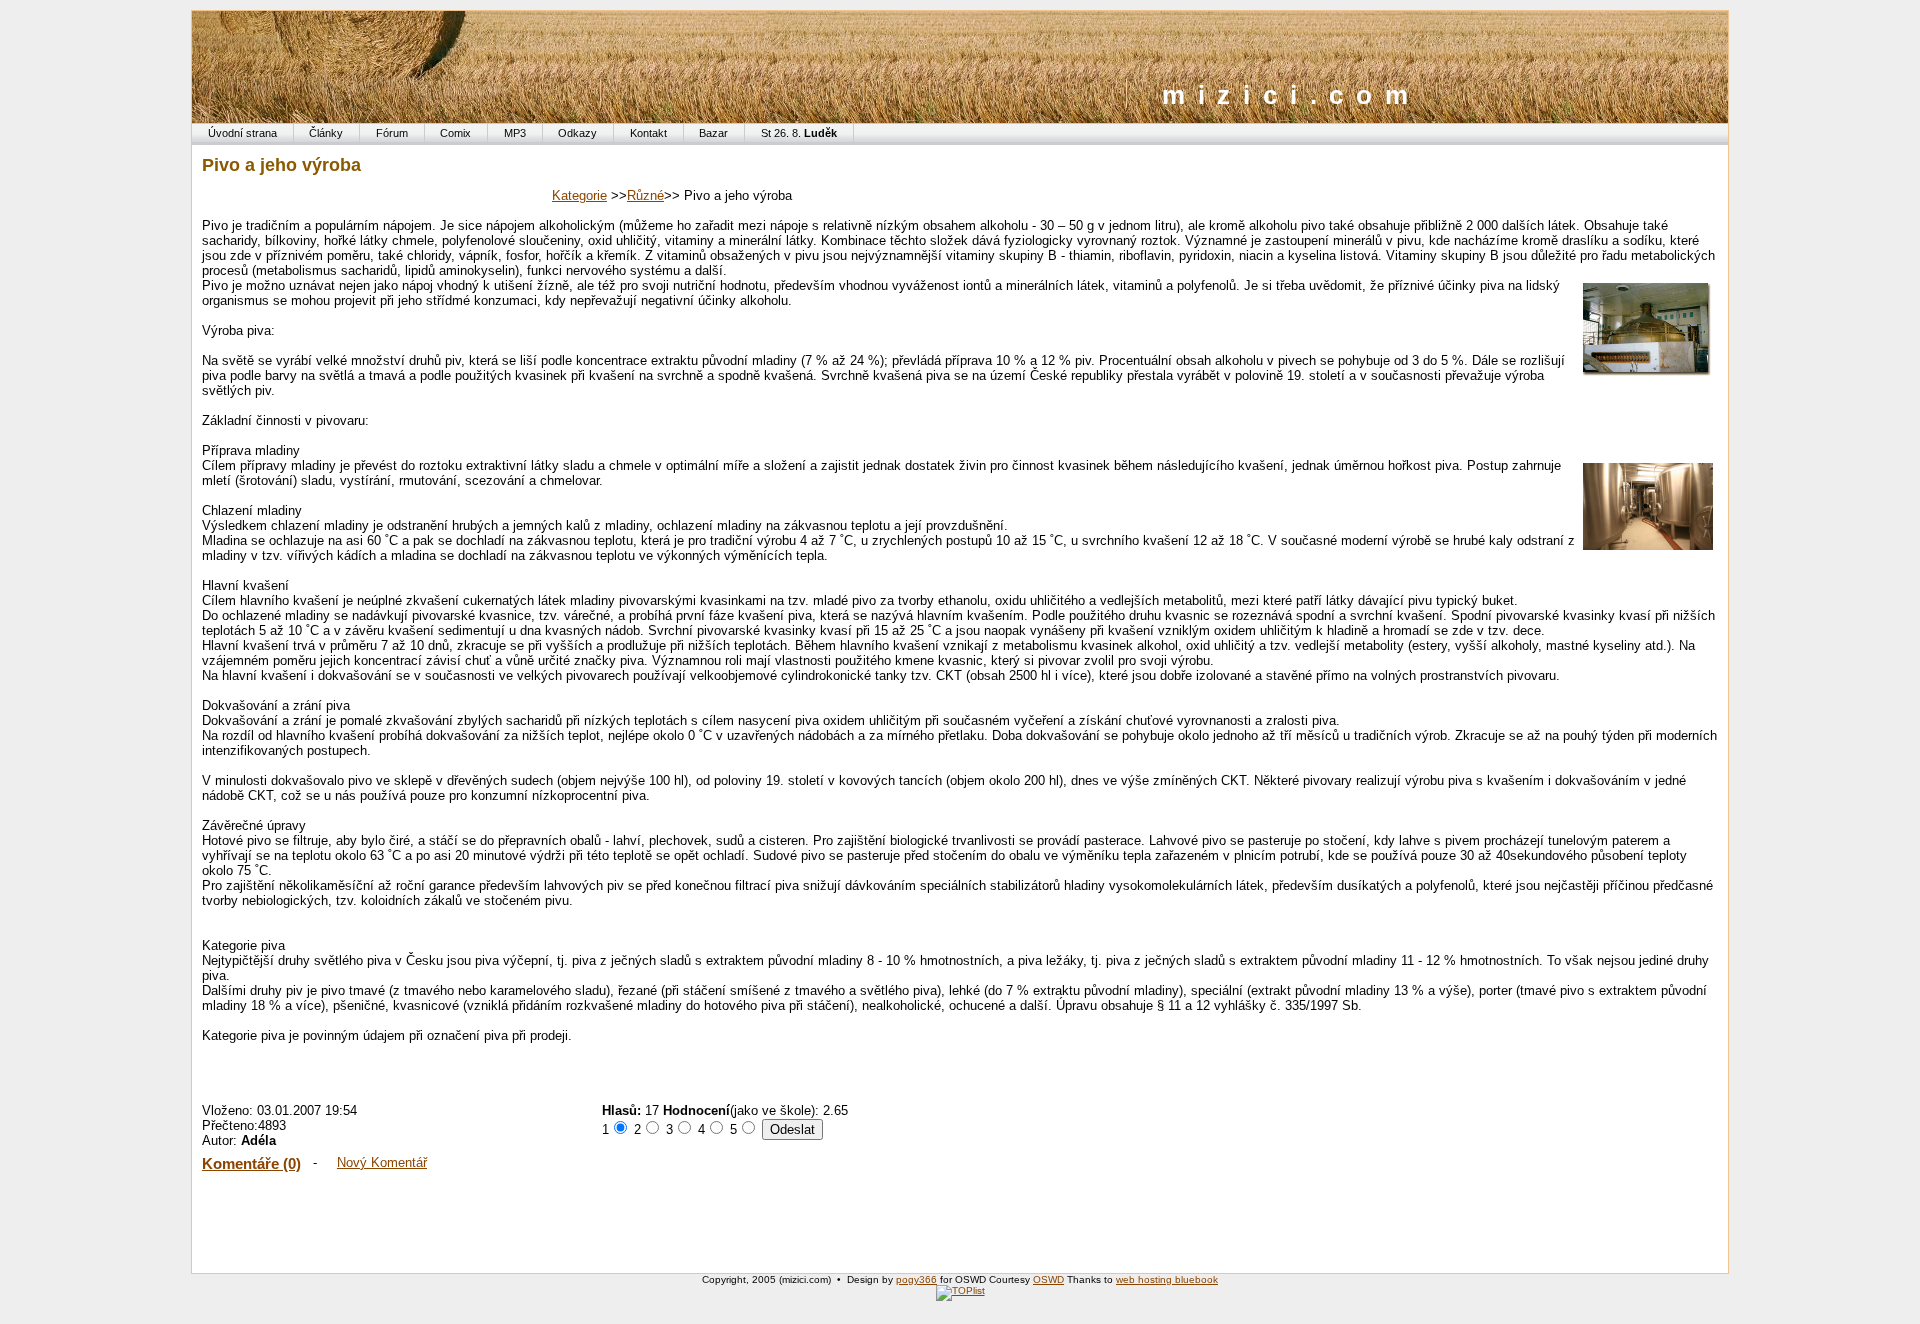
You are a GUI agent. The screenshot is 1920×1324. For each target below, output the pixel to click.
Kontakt (648, 133)
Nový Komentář (382, 1162)
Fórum (392, 133)
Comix (455, 133)
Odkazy (577, 133)
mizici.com (1291, 95)
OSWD (1048, 1279)
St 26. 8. (799, 133)
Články (326, 133)
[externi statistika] (960, 1290)
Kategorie (579, 195)
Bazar (713, 133)
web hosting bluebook (1167, 1279)
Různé (645, 195)
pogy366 (916, 1279)
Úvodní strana (242, 133)
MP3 (515, 133)
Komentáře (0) (251, 1163)
